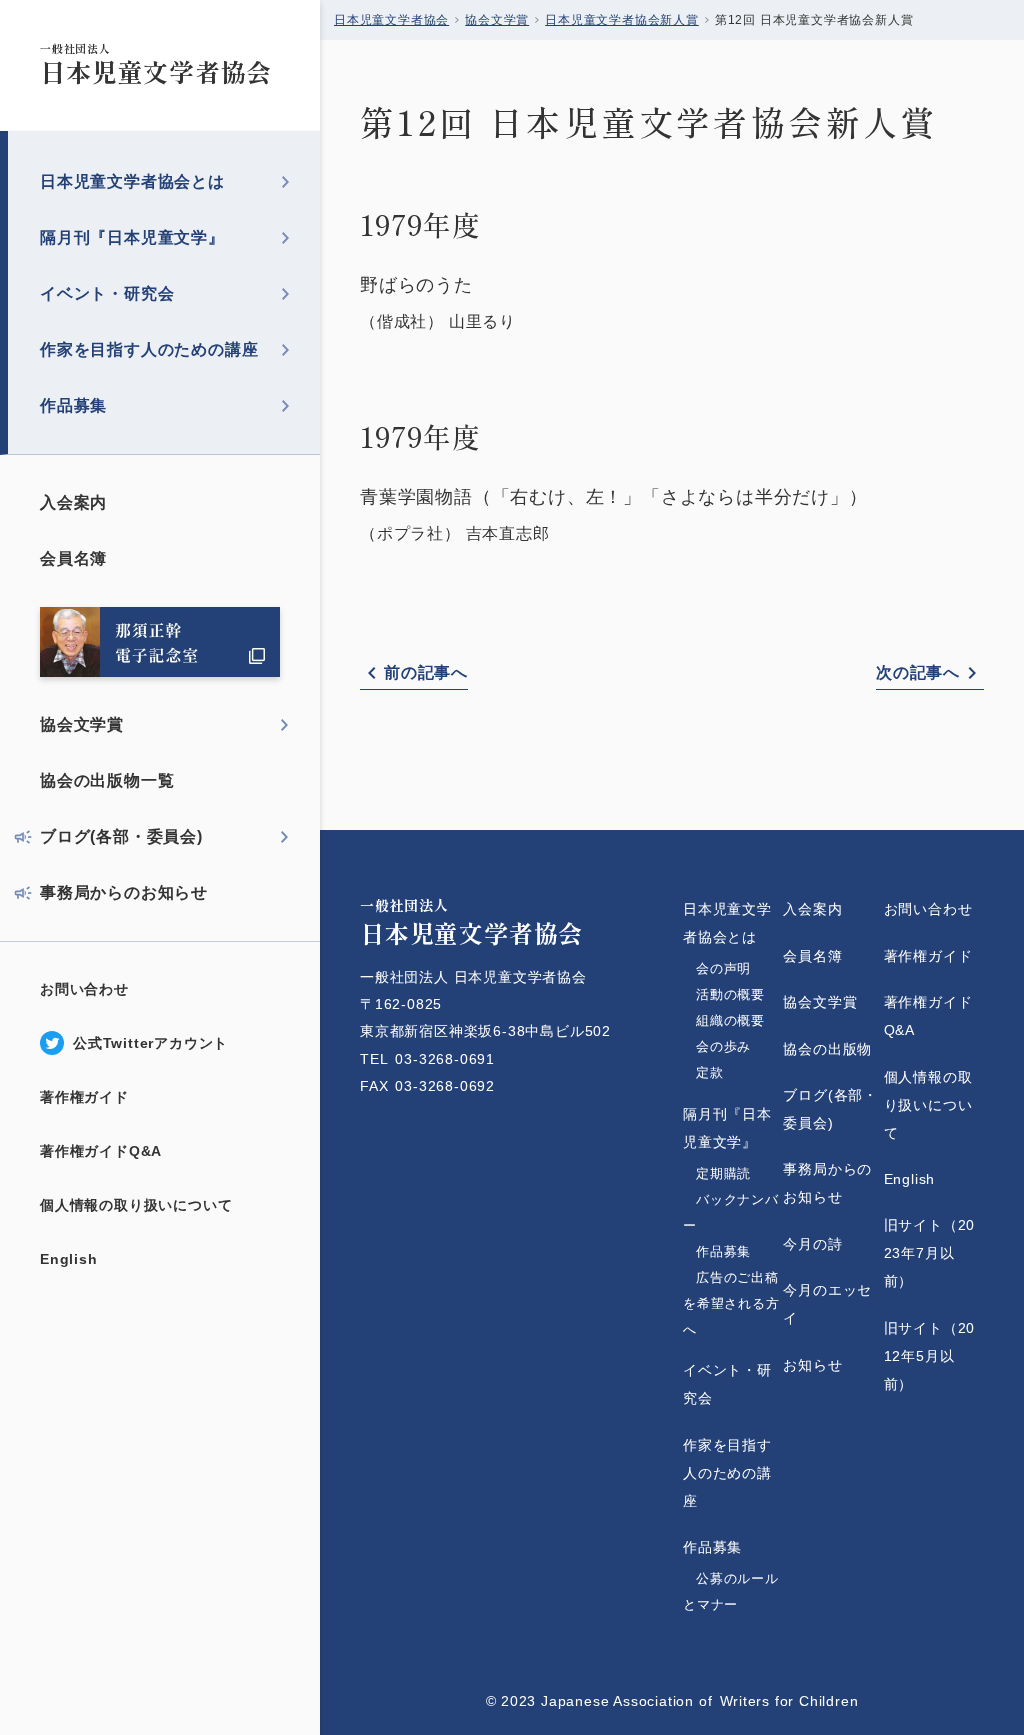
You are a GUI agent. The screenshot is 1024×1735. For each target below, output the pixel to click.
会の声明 (723, 968)
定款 (730, 1072)
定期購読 (723, 1173)
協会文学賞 (82, 724)
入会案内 (73, 502)
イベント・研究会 (107, 293)
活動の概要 (730, 994)
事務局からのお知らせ (124, 892)
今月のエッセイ (827, 1304)
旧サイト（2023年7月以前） (930, 1253)
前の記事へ (426, 672)
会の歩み (723, 1046)
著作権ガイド (84, 1097)
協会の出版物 (827, 1049)
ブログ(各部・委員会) (121, 836)
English (69, 1259)
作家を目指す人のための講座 (149, 349)
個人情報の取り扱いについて (136, 1205)
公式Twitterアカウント (150, 1043)
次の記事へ (918, 672)
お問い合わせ (84, 989)
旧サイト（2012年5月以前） (930, 1356)
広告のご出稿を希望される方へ (731, 1303)
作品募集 (73, 405)
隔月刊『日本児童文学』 (132, 237)
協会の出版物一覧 (107, 780)
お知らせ (812, 1365)
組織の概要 (730, 1020)
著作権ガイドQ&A (101, 1151)
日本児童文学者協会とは (132, 181)
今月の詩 (812, 1244)
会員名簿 (73, 558)
